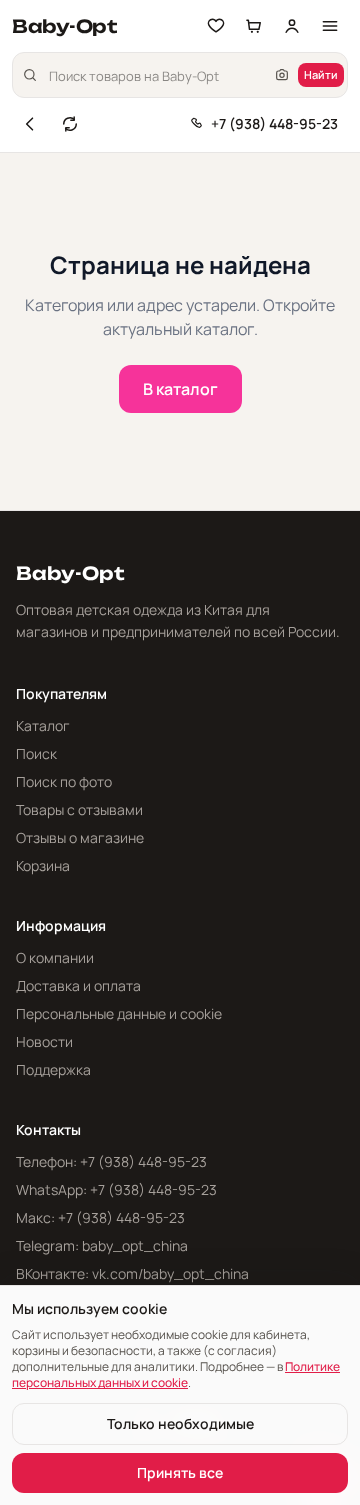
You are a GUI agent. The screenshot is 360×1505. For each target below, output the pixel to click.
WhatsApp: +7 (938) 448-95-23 (116, 1189)
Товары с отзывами (79, 809)
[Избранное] (216, 26)
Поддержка (53, 1069)
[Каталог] (330, 26)
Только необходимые (180, 1423)
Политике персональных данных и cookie (176, 1374)
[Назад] (30, 124)
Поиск (36, 753)
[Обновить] (70, 124)
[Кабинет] (292, 26)
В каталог (180, 389)
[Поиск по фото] (282, 75)
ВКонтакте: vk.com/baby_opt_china (132, 1273)
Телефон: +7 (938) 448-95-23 (111, 1161)
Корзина (43, 865)
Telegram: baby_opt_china (102, 1245)
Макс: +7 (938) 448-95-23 (100, 1217)
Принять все (180, 1472)
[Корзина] (254, 26)
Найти (321, 74)
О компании (55, 957)
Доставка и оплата (78, 985)
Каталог (43, 725)
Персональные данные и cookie (119, 1013)
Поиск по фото (64, 781)
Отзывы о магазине (80, 837)
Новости (44, 1041)
